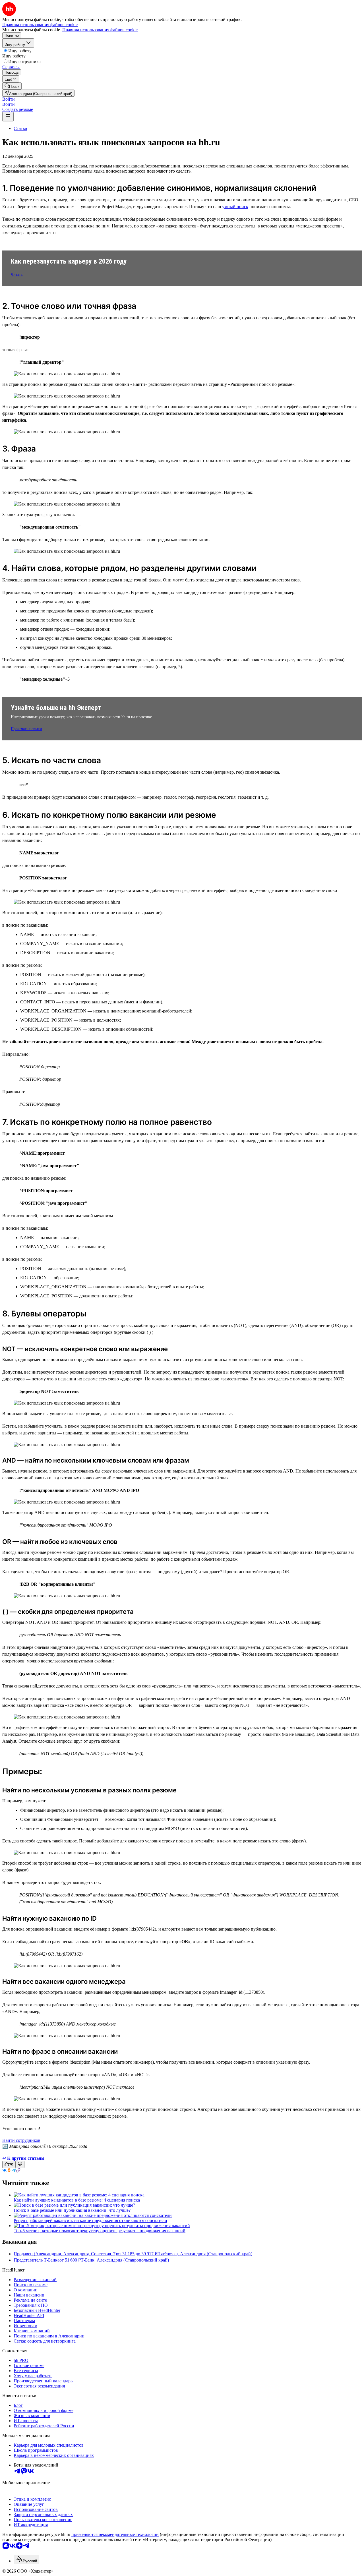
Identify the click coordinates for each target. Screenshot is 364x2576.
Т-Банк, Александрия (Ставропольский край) (125, 2260)
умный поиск (235, 207)
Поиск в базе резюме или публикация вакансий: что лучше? (72, 2210)
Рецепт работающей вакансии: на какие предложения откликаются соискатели (90, 2220)
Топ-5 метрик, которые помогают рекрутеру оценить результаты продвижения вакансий (100, 2231)
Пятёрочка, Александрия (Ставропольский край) (205, 2254)
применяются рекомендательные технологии (115, 2534)
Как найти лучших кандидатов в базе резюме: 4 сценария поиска (77, 2200)
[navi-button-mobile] (8, 117)
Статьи (20, 128)
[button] (9, 99)
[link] (12, 86)
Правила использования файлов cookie (100, 30)
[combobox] (26, 2559)
